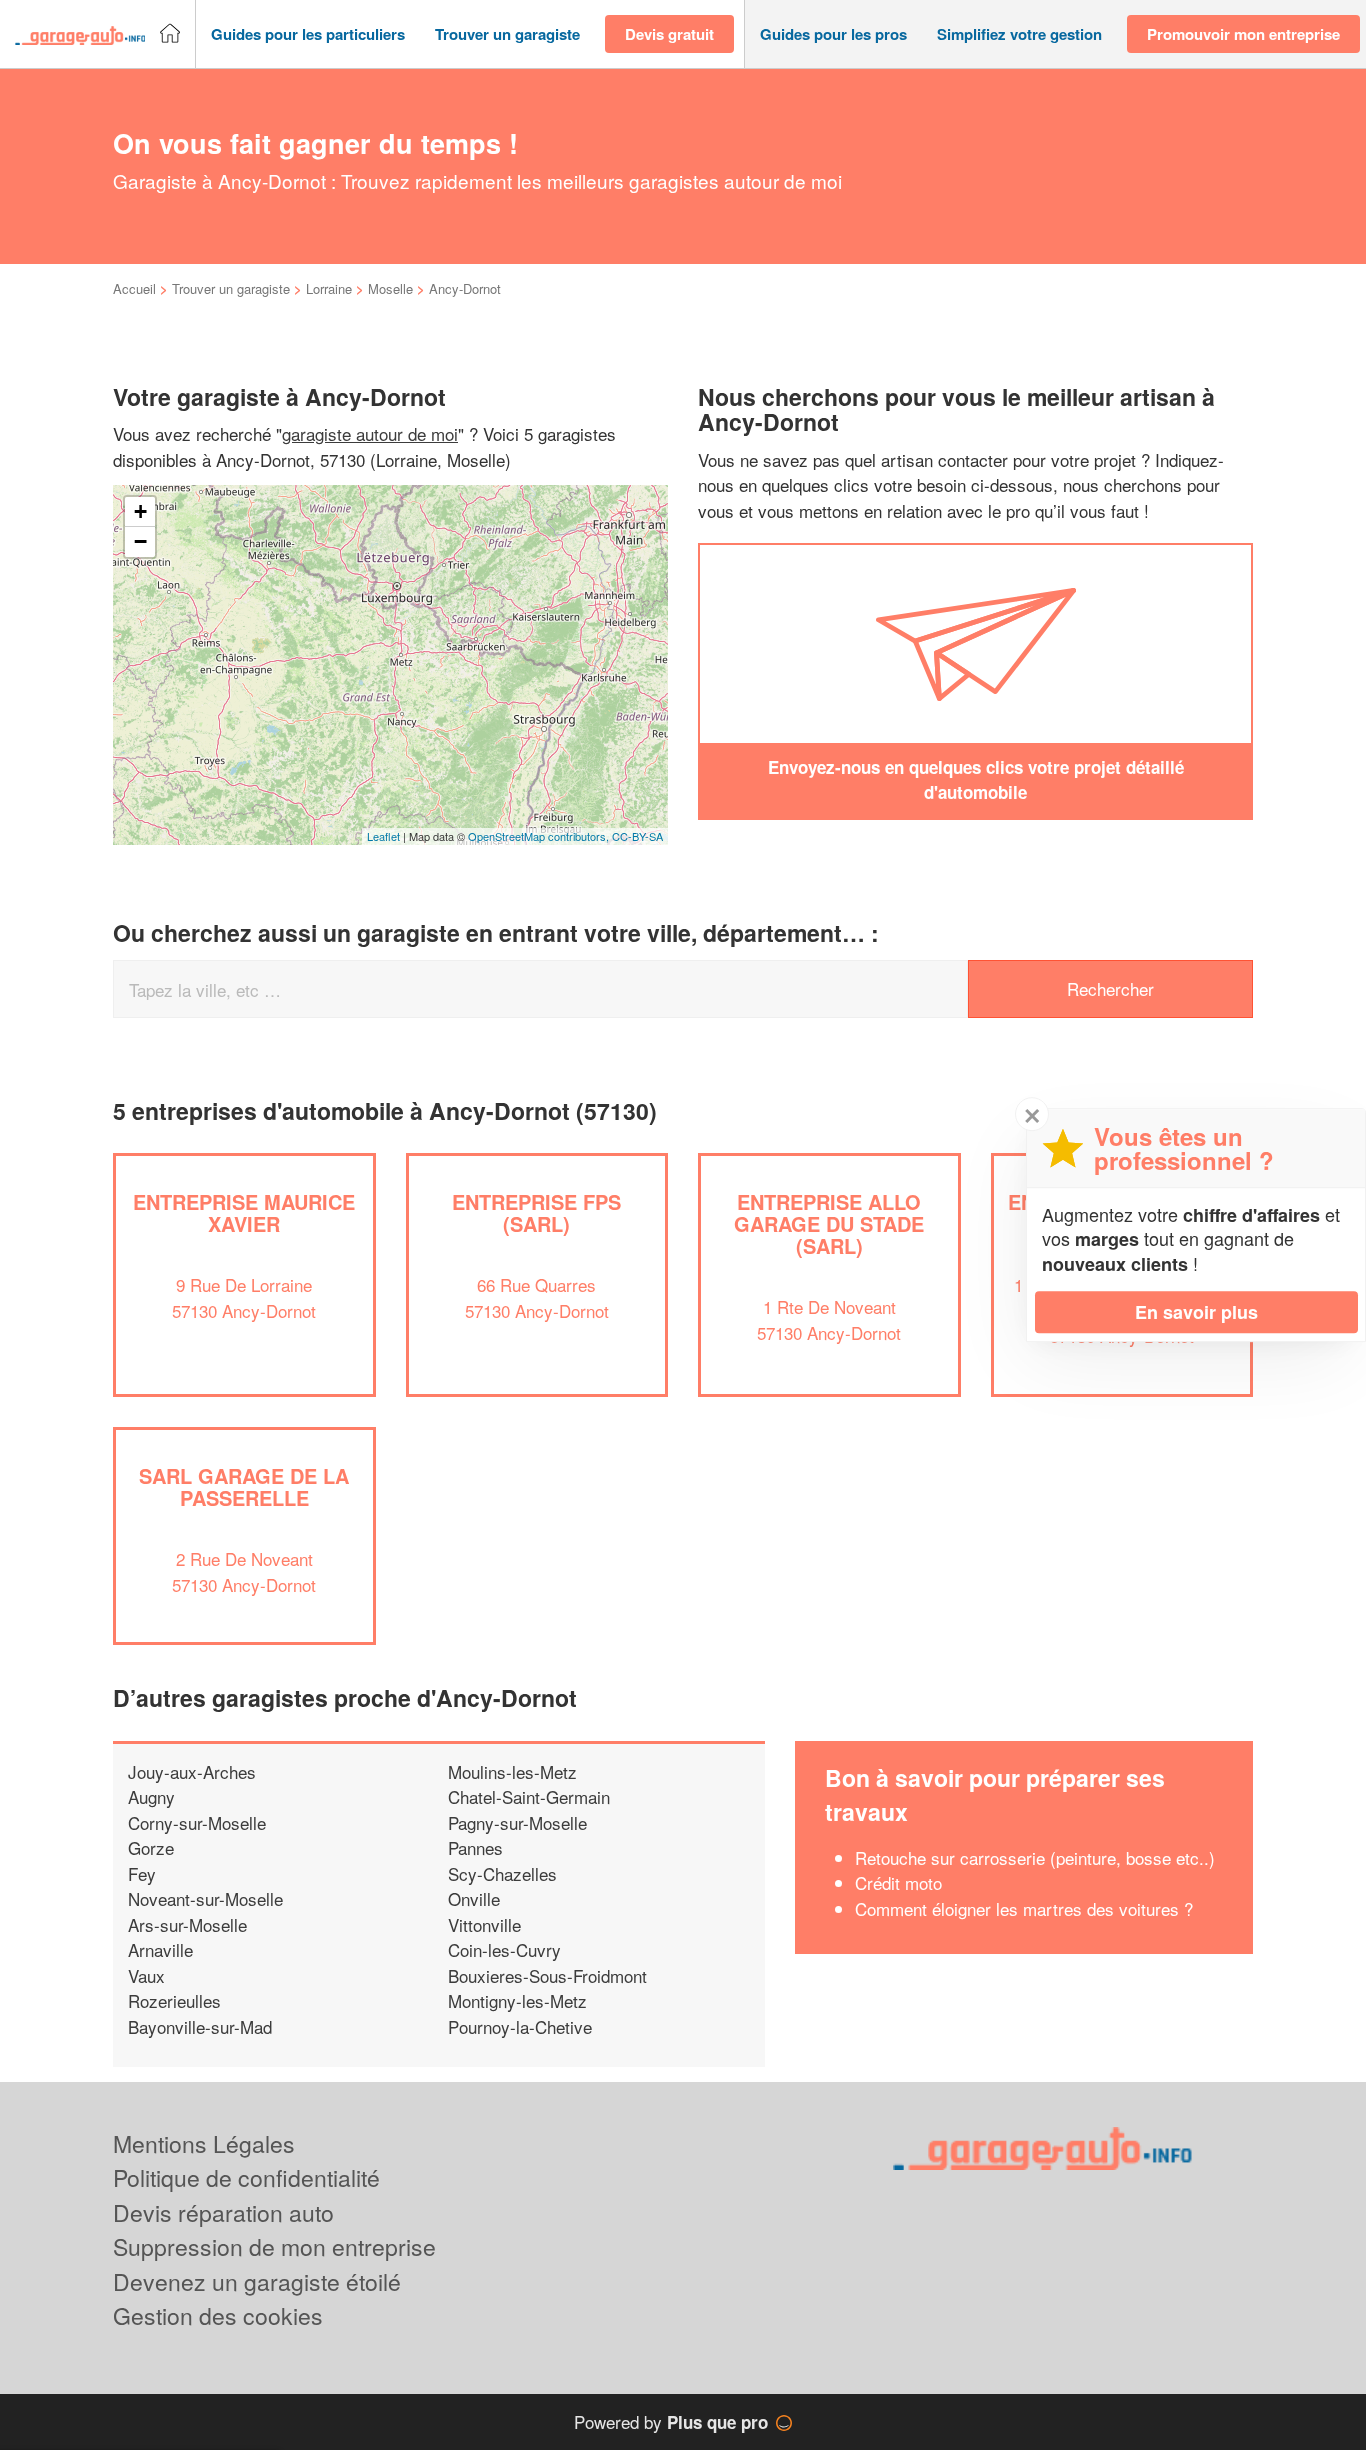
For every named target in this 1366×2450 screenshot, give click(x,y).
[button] (308, 34)
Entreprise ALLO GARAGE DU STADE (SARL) (829, 1223)
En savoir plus (1196, 1312)
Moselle (390, 288)
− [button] (140, 541)
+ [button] (140, 511)
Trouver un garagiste (231, 288)
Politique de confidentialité (246, 2177)
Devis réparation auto (223, 2212)
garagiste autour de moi (370, 433)
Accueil (134, 288)
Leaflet (383, 836)
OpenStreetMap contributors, (540, 836)
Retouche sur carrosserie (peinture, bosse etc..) (1035, 1857)
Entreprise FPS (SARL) (536, 1212)
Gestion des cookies (218, 2315)
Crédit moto (898, 1882)
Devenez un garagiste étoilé (257, 2281)
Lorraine (329, 288)
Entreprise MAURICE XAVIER (244, 1212)
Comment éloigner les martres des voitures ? (1024, 1908)
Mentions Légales (204, 2143)
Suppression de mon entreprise (274, 2246)
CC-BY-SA (637, 836)
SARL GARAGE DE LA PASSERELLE (244, 1486)
